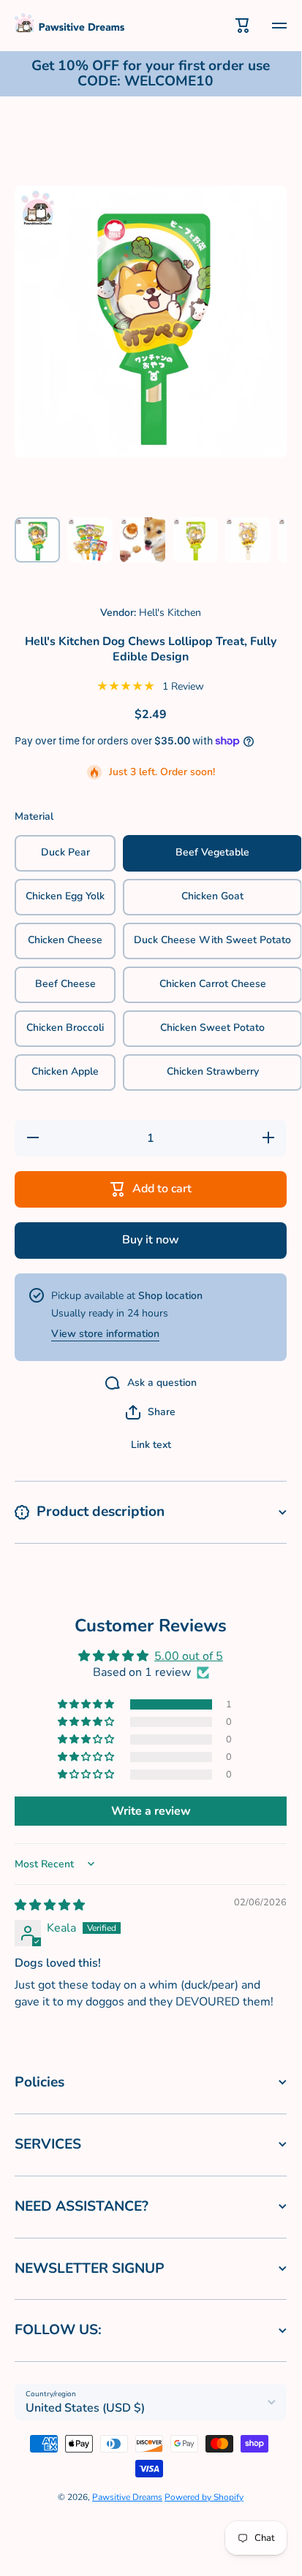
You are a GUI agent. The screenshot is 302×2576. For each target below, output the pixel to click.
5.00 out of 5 (189, 1656)
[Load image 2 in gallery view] (90, 540)
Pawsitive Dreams (127, 2497)
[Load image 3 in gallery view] (143, 540)
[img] (50, 1905)
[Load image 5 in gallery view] (248, 540)
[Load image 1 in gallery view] (37, 540)
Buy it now (151, 1240)
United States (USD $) (85, 2408)
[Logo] (69, 25)
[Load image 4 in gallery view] (195, 540)
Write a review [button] (151, 1811)
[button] (151, 1412)
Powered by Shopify (204, 2497)
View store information (105, 1334)
